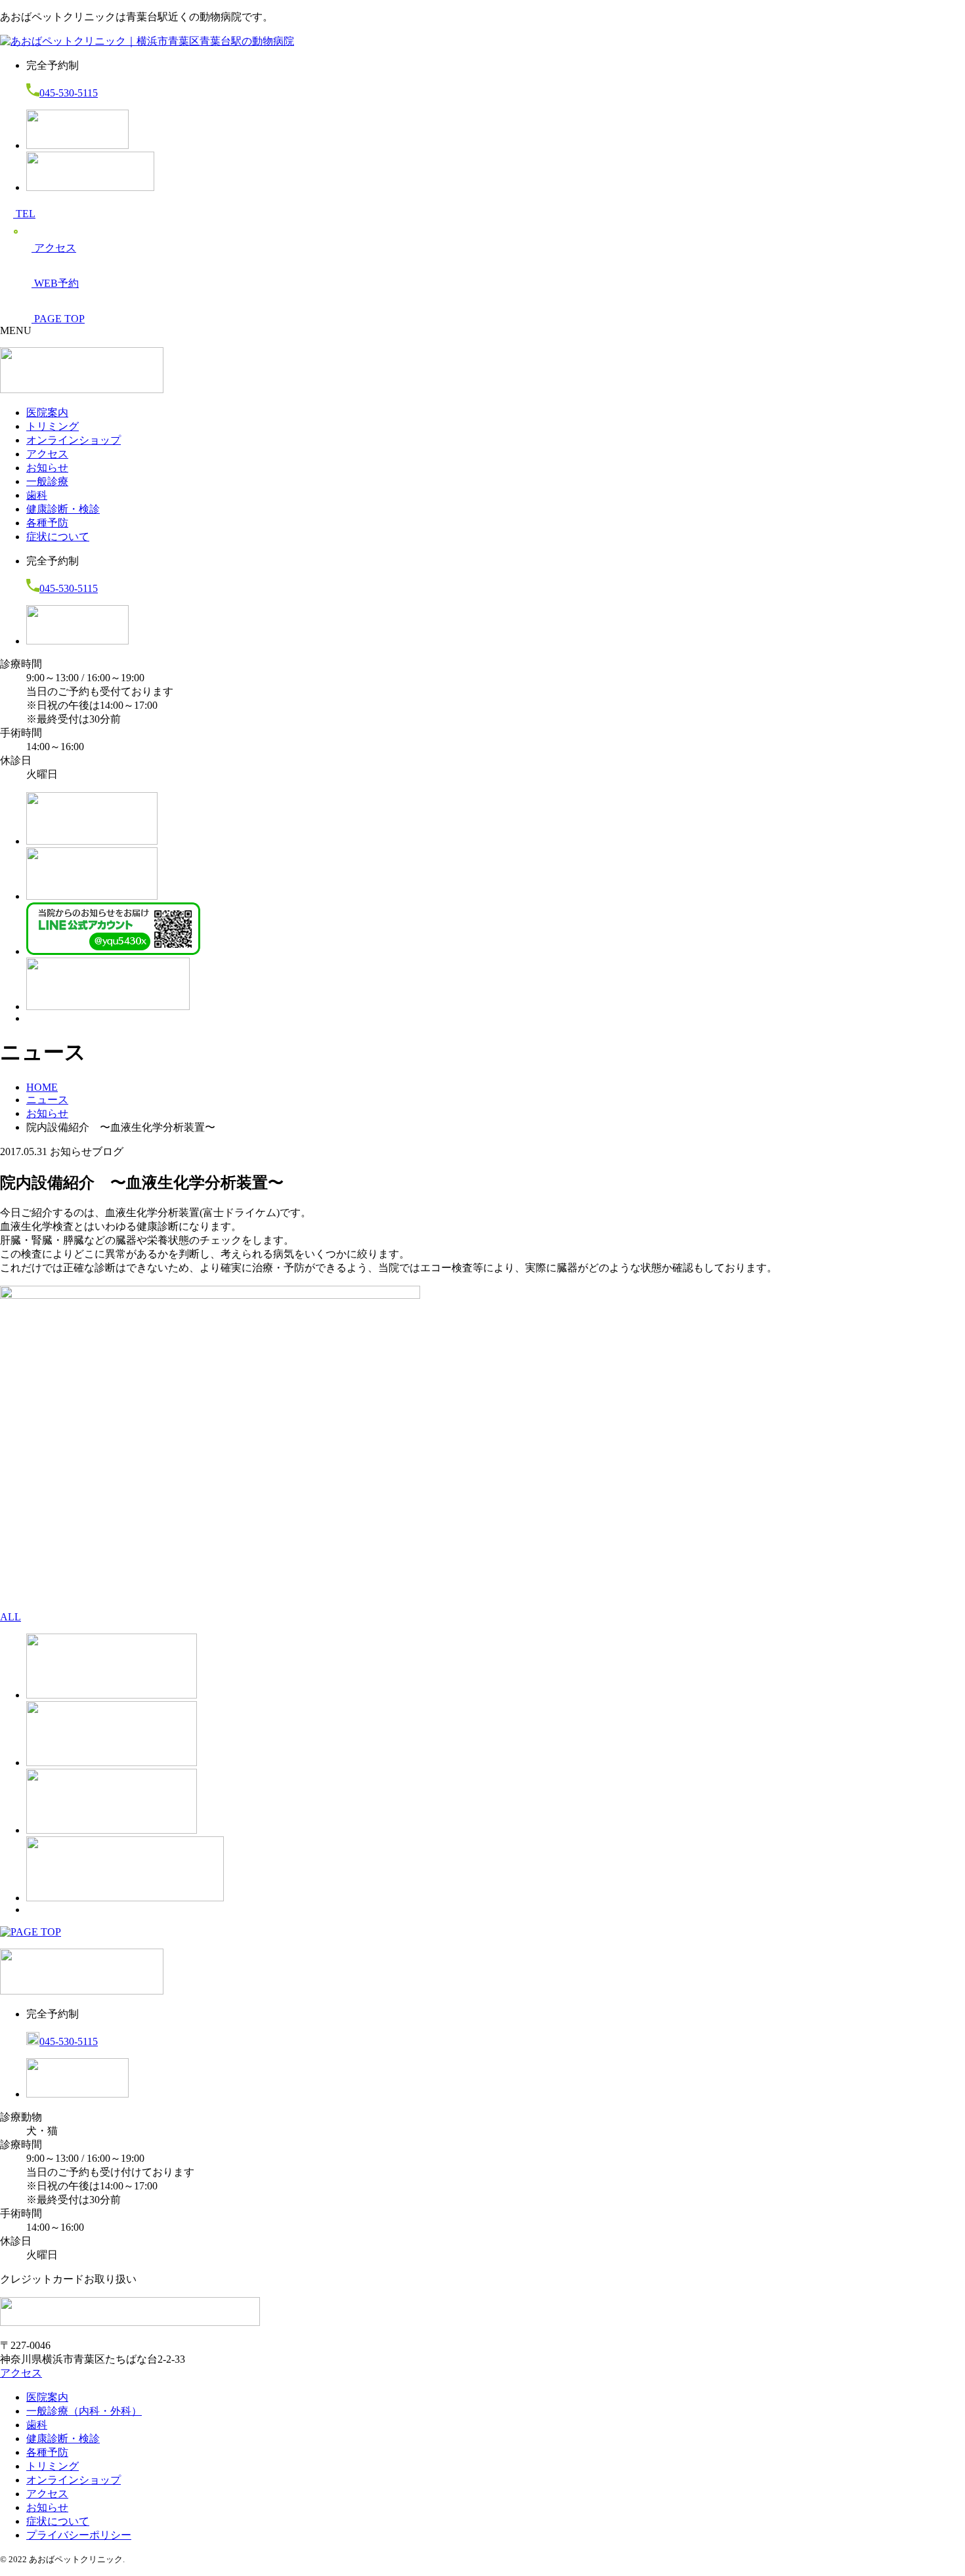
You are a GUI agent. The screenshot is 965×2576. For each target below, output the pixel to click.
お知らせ (47, 468)
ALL (11, 1617)
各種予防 (47, 523)
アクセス (47, 454)
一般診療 (47, 481)
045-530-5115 (69, 93)
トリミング (53, 426)
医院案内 (47, 412)
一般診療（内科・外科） (84, 2411)
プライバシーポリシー (79, 2535)
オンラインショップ (74, 440)
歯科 (37, 495)
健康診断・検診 (63, 509)
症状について (58, 537)
